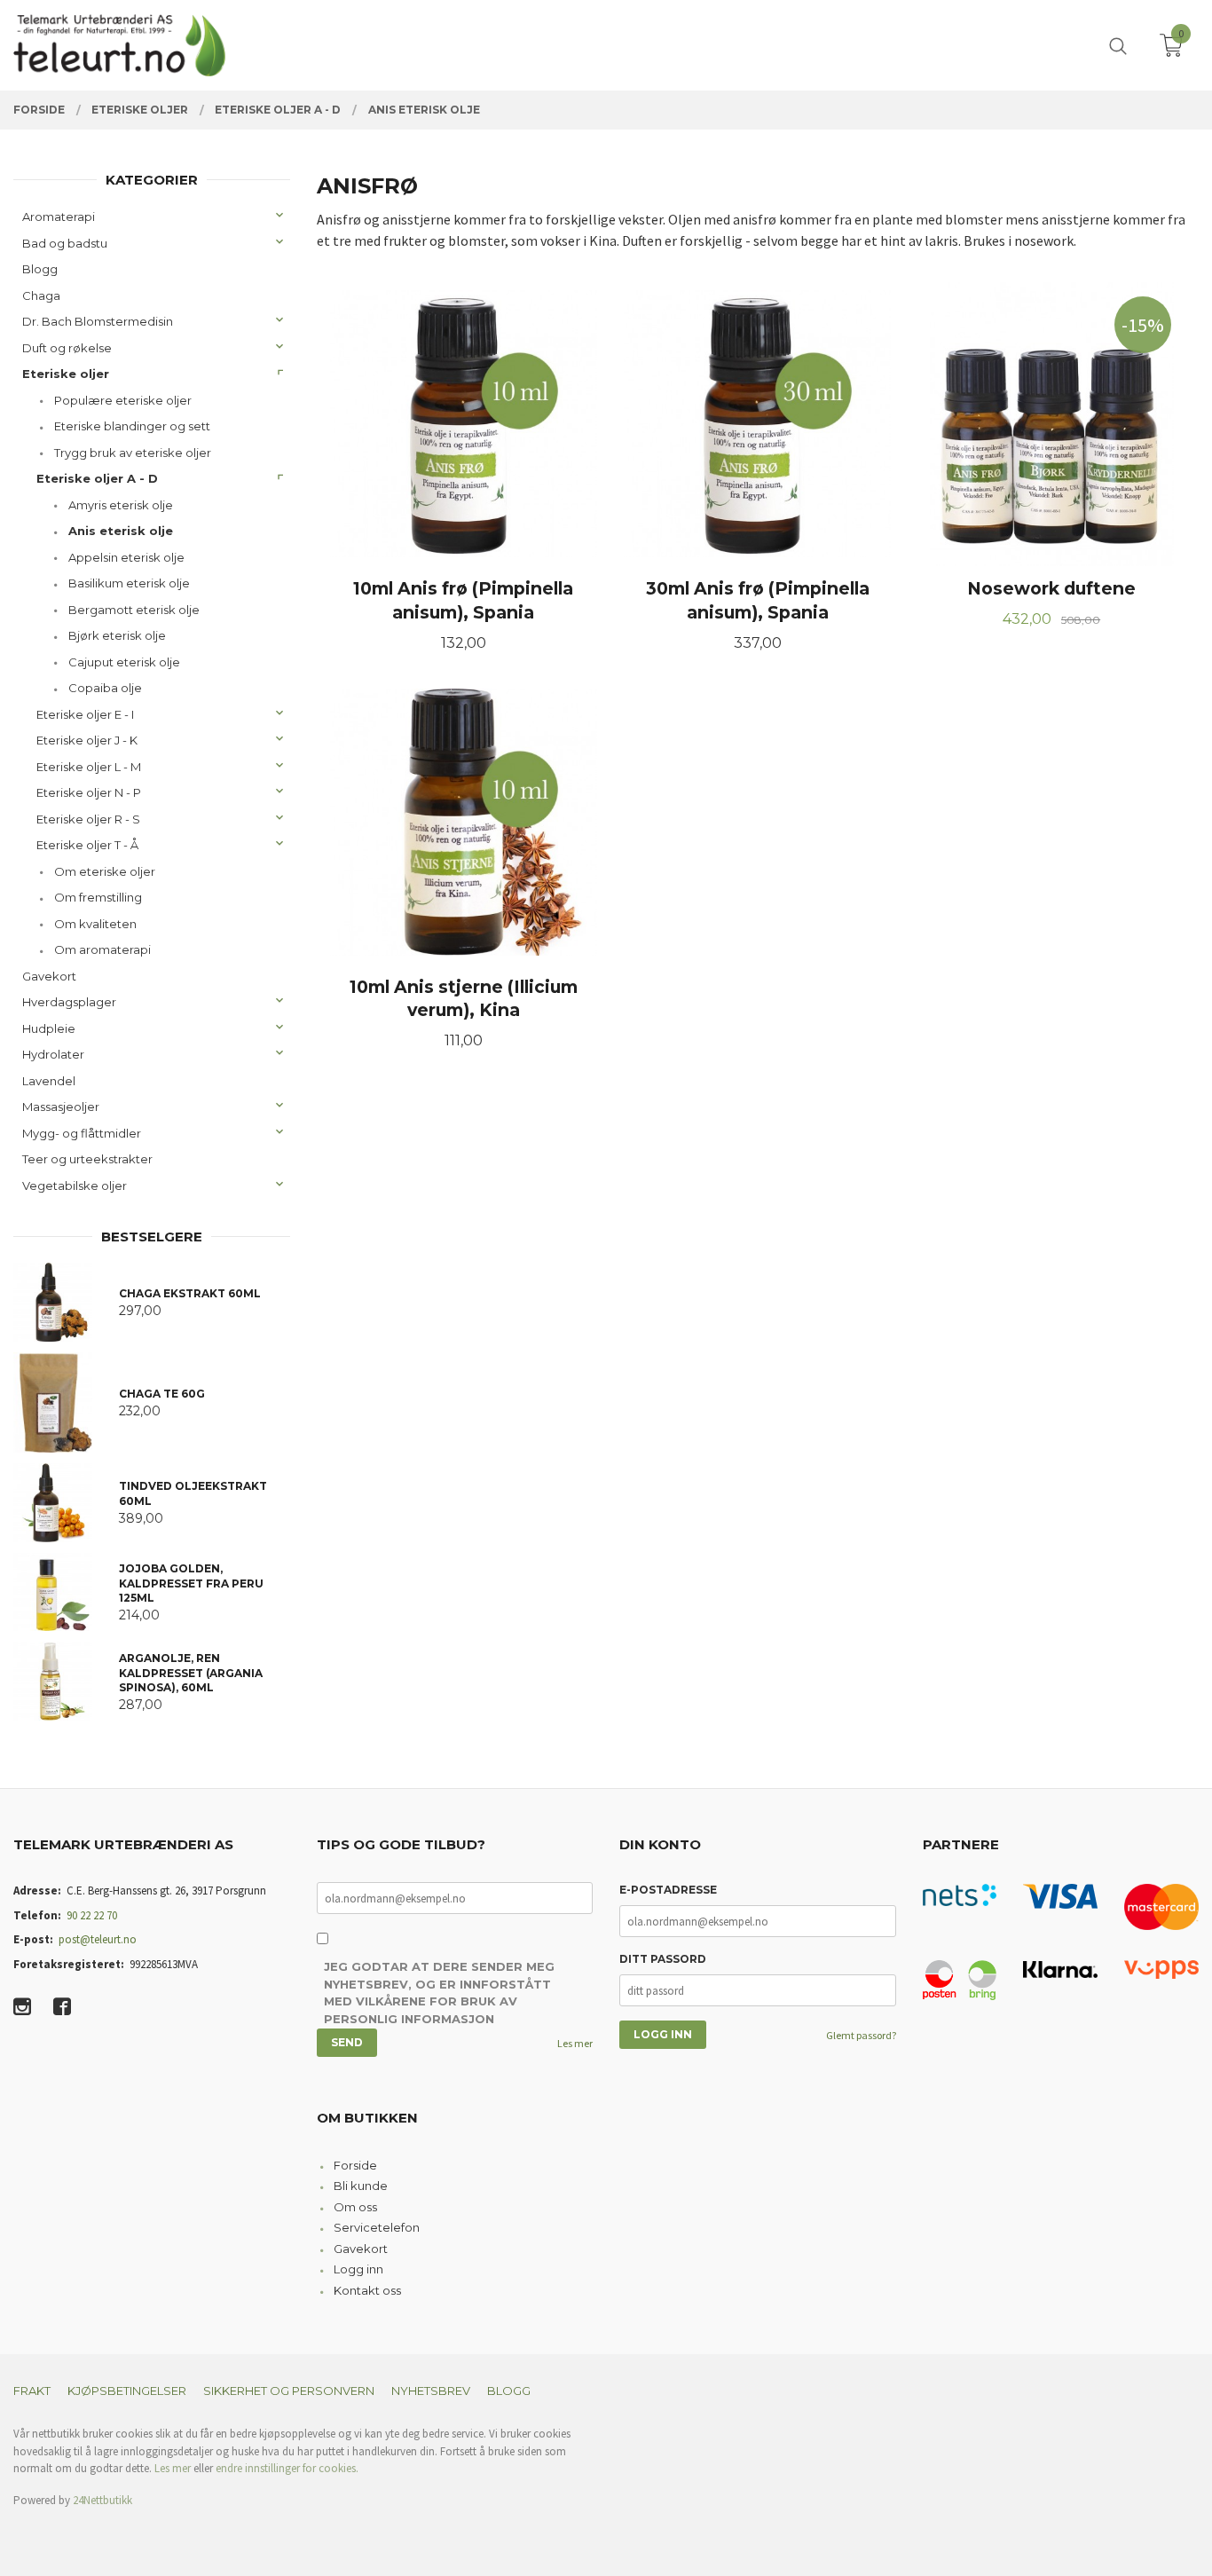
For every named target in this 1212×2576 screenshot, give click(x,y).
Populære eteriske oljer (123, 400)
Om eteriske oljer (105, 871)
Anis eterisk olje (121, 531)
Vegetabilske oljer (75, 1186)
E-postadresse (668, 1890)
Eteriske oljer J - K (87, 740)
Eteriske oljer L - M (89, 767)
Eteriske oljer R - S (88, 819)
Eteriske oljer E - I (85, 714)
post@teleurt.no (98, 1939)
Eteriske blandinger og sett (132, 426)
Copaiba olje (105, 688)
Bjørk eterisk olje (117, 635)
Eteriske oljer (66, 374)
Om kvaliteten (95, 924)
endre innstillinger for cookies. (287, 2468)
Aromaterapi (59, 217)
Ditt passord (663, 1959)
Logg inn (358, 2269)
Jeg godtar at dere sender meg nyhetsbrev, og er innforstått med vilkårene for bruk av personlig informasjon (439, 1993)
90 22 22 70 (92, 1915)
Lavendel (49, 1081)
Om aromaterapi (102, 949)
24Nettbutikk (102, 2500)
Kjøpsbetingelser (127, 2391)
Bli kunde (361, 2186)
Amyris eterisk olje (121, 505)
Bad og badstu (65, 243)
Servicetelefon (377, 2227)
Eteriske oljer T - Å (87, 845)
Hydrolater (53, 1054)
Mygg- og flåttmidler (82, 1133)
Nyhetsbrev (431, 2391)
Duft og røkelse (67, 348)
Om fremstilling (98, 897)
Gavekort (49, 976)
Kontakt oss (367, 2290)
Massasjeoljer (61, 1107)
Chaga (41, 295)
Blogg (40, 269)
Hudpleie (49, 1028)
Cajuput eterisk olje (124, 662)
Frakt (32, 2391)
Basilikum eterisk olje (129, 583)
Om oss (355, 2207)
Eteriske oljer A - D (97, 478)
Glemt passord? (861, 2035)
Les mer (575, 2043)
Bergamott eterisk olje (134, 610)
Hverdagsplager (69, 1002)
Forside (355, 2165)
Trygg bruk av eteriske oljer (133, 453)
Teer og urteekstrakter (87, 1159)
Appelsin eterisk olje (126, 557)
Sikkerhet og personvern (289, 2391)
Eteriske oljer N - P (89, 792)
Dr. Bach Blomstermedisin (98, 321)
